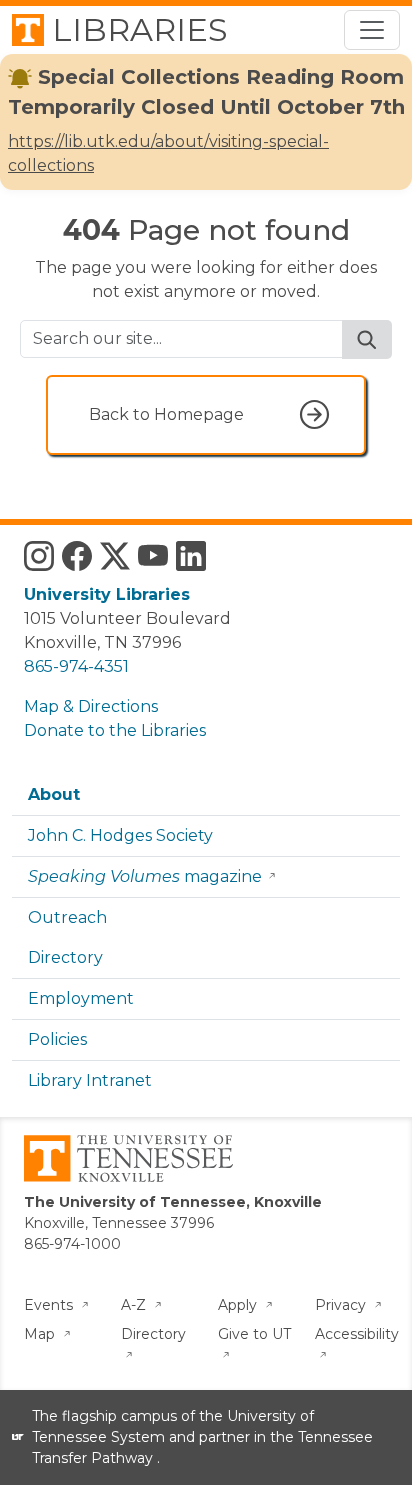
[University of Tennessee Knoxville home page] (128, 1157)
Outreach (67, 917)
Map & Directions (91, 706)
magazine (145, 876)
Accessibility (357, 1334)
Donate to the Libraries (115, 730)
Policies (57, 1039)
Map (41, 1334)
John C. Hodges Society (120, 835)
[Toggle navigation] (372, 30)
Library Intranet (90, 1080)
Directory (65, 957)
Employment (81, 998)
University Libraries (107, 594)
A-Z (135, 1305)
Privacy (342, 1305)
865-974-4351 (76, 666)
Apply (239, 1305)
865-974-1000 (72, 1244)
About (54, 794)
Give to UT (254, 1334)
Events (50, 1305)
